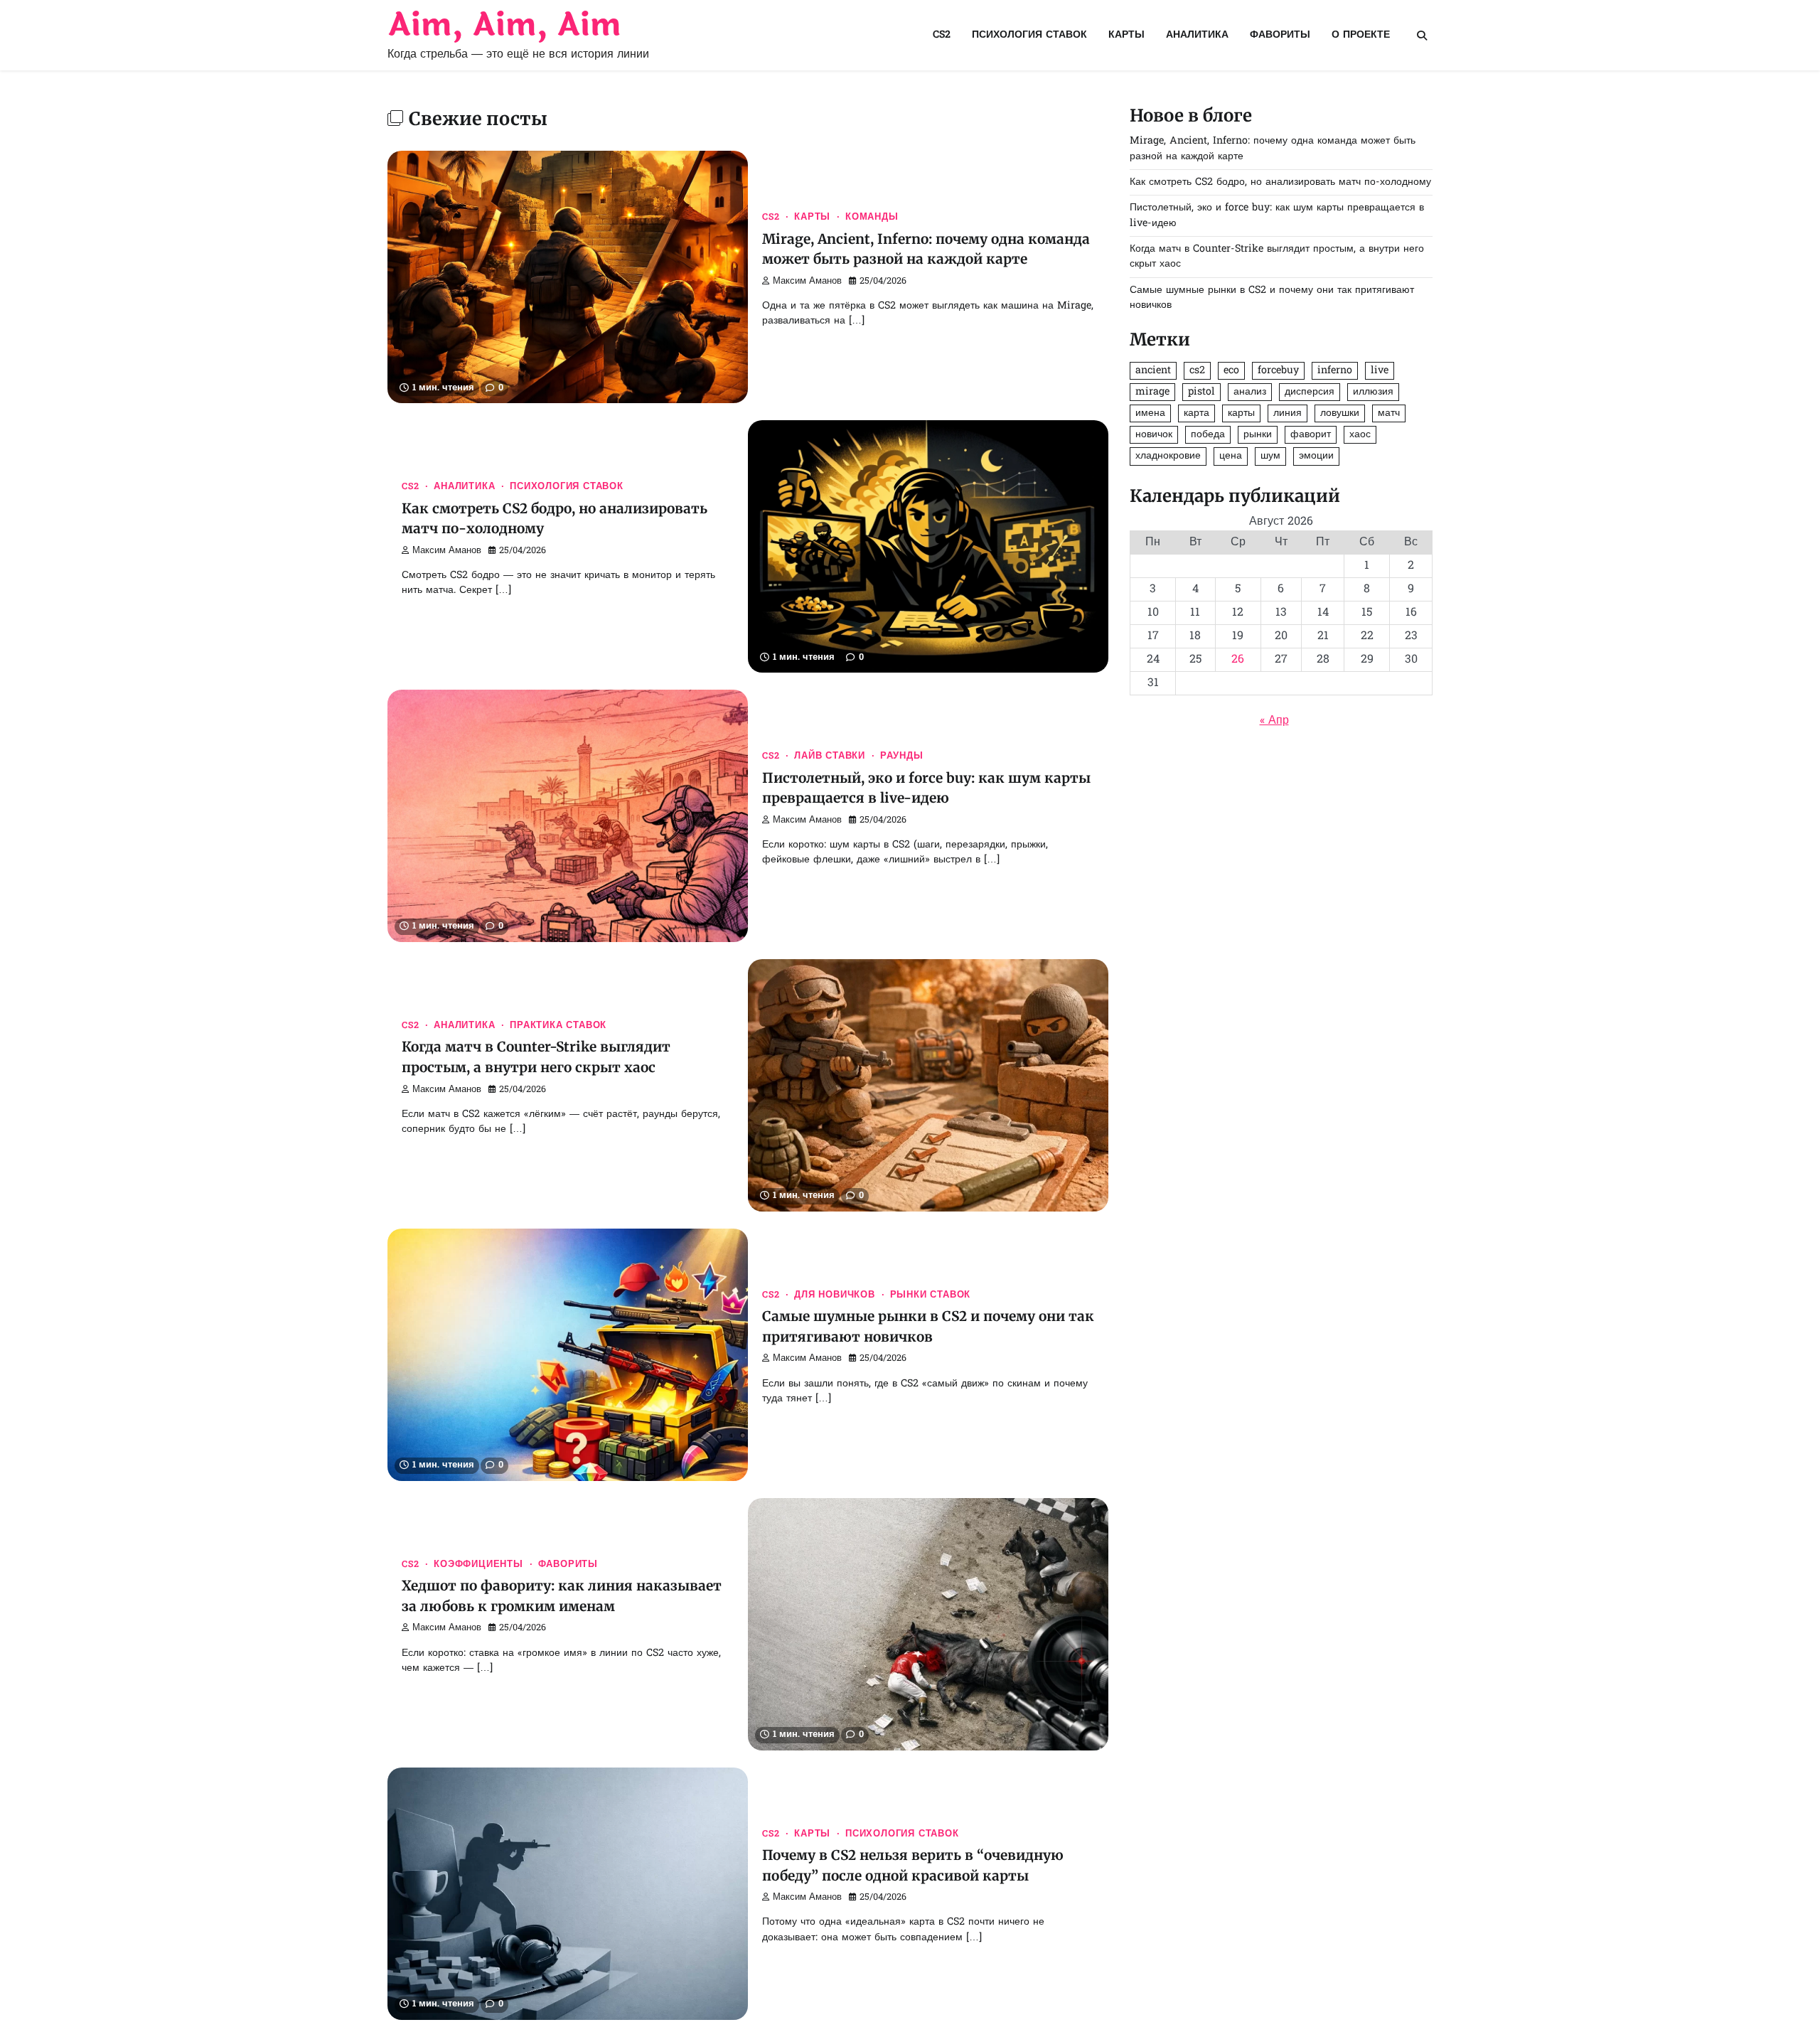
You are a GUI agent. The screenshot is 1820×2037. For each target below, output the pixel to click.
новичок (1154, 435)
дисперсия (1310, 392)
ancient (1153, 371)
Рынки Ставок (931, 1295)
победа (1208, 435)
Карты (1126, 35)
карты (1241, 413)
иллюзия (1373, 392)
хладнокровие (1168, 456)
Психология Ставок (1029, 35)
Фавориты (1280, 35)
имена (1150, 413)
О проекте (1361, 35)
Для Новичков (835, 1295)
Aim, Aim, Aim (504, 25)
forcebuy (1278, 371)
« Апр (1274, 721)
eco (1231, 371)
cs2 (1197, 371)
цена (1231, 456)
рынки (1258, 435)
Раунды (902, 756)
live (1380, 371)
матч (1389, 413)
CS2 (942, 35)
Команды (872, 218)
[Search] (1422, 36)
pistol (1201, 392)
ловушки (1340, 413)
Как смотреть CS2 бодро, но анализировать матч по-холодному (1280, 182)
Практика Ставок (558, 1026)
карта (1197, 413)
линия (1288, 413)
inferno (1335, 371)
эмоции (1316, 456)
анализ (1250, 392)
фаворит (1311, 435)
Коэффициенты (478, 1565)
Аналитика (1197, 35)
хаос (1360, 435)
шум (1270, 456)
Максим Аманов (807, 282)
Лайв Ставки (830, 756)
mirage (1152, 392)
